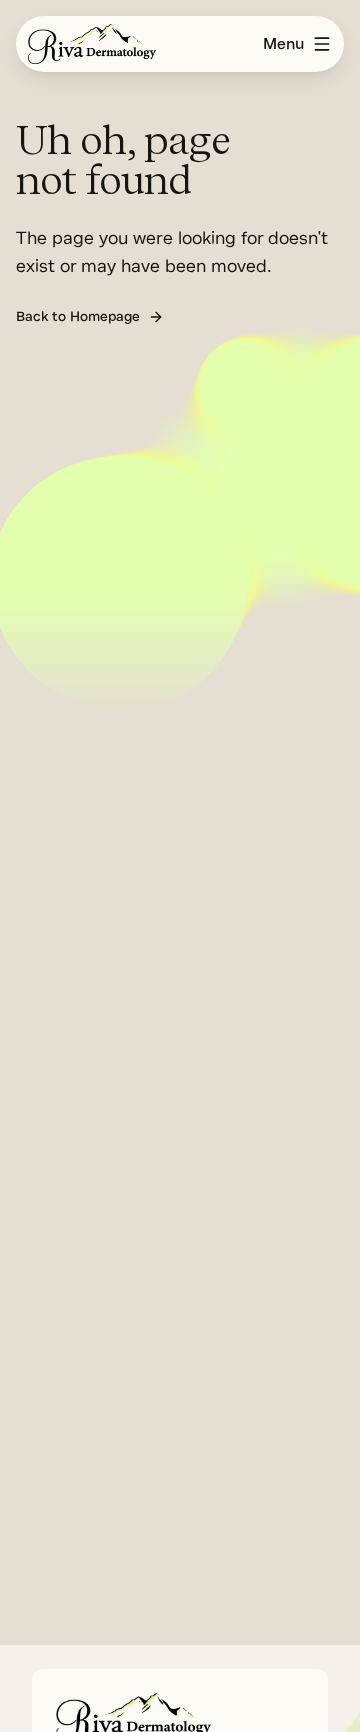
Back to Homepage (78, 316)
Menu (283, 44)
